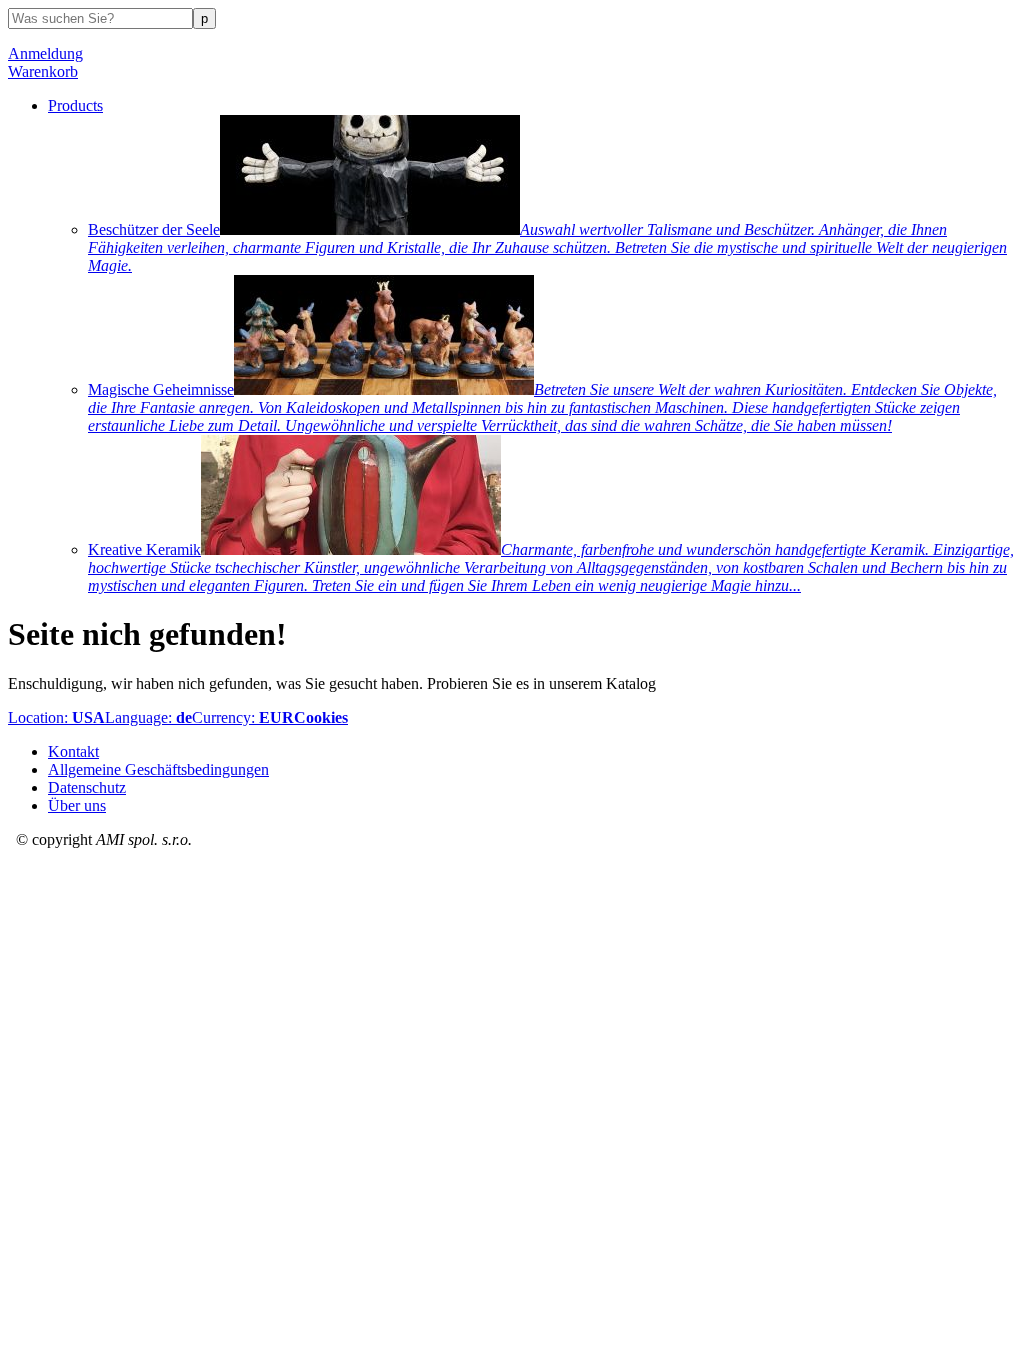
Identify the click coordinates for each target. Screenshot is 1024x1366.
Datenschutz (87, 787)
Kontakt (73, 751)
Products (75, 105)
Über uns (77, 805)
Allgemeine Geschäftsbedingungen (158, 769)
